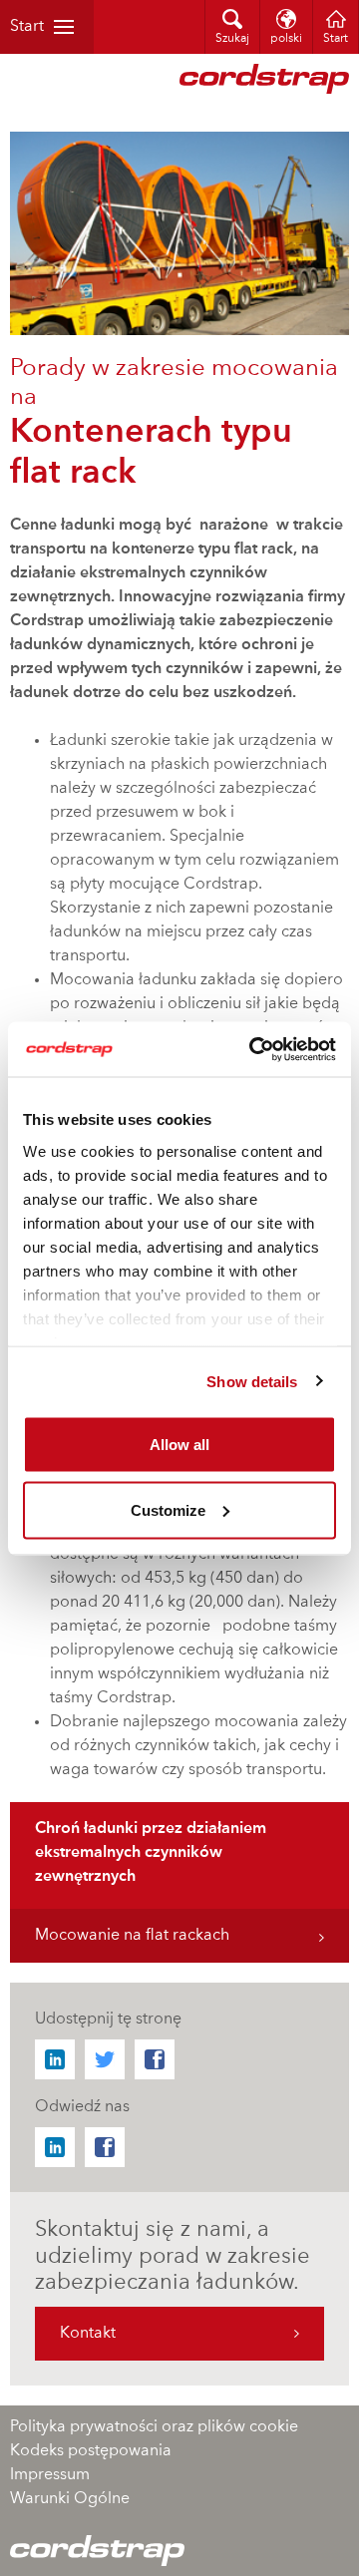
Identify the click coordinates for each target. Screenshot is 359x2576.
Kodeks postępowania (91, 2451)
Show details (252, 1381)
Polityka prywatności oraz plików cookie (154, 2427)
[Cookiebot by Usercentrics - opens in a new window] (253, 1049)
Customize (168, 1509)
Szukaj (232, 39)
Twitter (105, 2059)
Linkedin (55, 2059)
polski (286, 39)
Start (27, 27)
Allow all (179, 1445)
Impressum (50, 2475)
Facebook (155, 2059)
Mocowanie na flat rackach (132, 1936)
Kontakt (88, 2334)
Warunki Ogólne (70, 2499)
